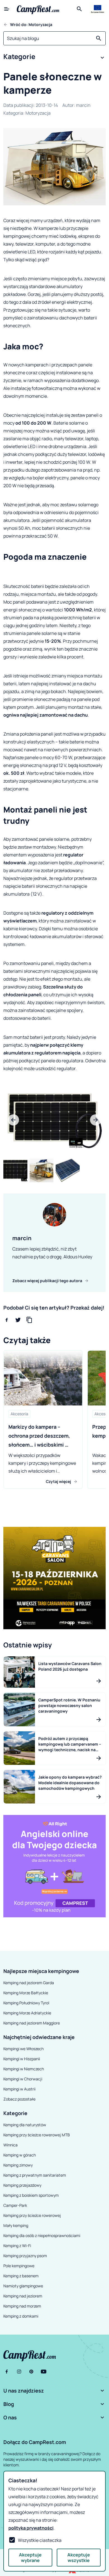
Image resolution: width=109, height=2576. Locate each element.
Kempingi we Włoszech (23, 2049)
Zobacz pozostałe (19, 2099)
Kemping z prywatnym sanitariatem (35, 2175)
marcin (83, 105)
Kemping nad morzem (22, 2306)
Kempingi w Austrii (19, 2089)
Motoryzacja (38, 113)
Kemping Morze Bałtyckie (26, 1993)
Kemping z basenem (21, 2276)
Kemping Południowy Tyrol (26, 2003)
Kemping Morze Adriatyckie (27, 2013)
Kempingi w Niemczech (24, 2069)
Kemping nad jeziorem (23, 2296)
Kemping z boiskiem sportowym (31, 2195)
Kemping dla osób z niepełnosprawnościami (42, 2235)
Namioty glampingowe (23, 2286)
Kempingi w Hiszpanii (22, 2059)
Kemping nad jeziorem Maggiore (32, 2023)
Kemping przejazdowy (22, 2185)
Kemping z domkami (21, 2316)
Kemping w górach (20, 2155)
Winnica (10, 2145)
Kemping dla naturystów (25, 2125)
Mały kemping (16, 2225)
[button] (54, 58)
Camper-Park (15, 2205)
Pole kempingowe (19, 2266)
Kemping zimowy (18, 2165)
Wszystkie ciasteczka (40, 2540)
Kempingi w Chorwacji (23, 2079)
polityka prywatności (31, 2528)
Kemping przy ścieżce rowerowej (32, 2215)
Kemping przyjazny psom (25, 2256)
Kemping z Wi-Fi (17, 2246)
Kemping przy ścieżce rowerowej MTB (37, 2135)
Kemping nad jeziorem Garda (29, 1983)
